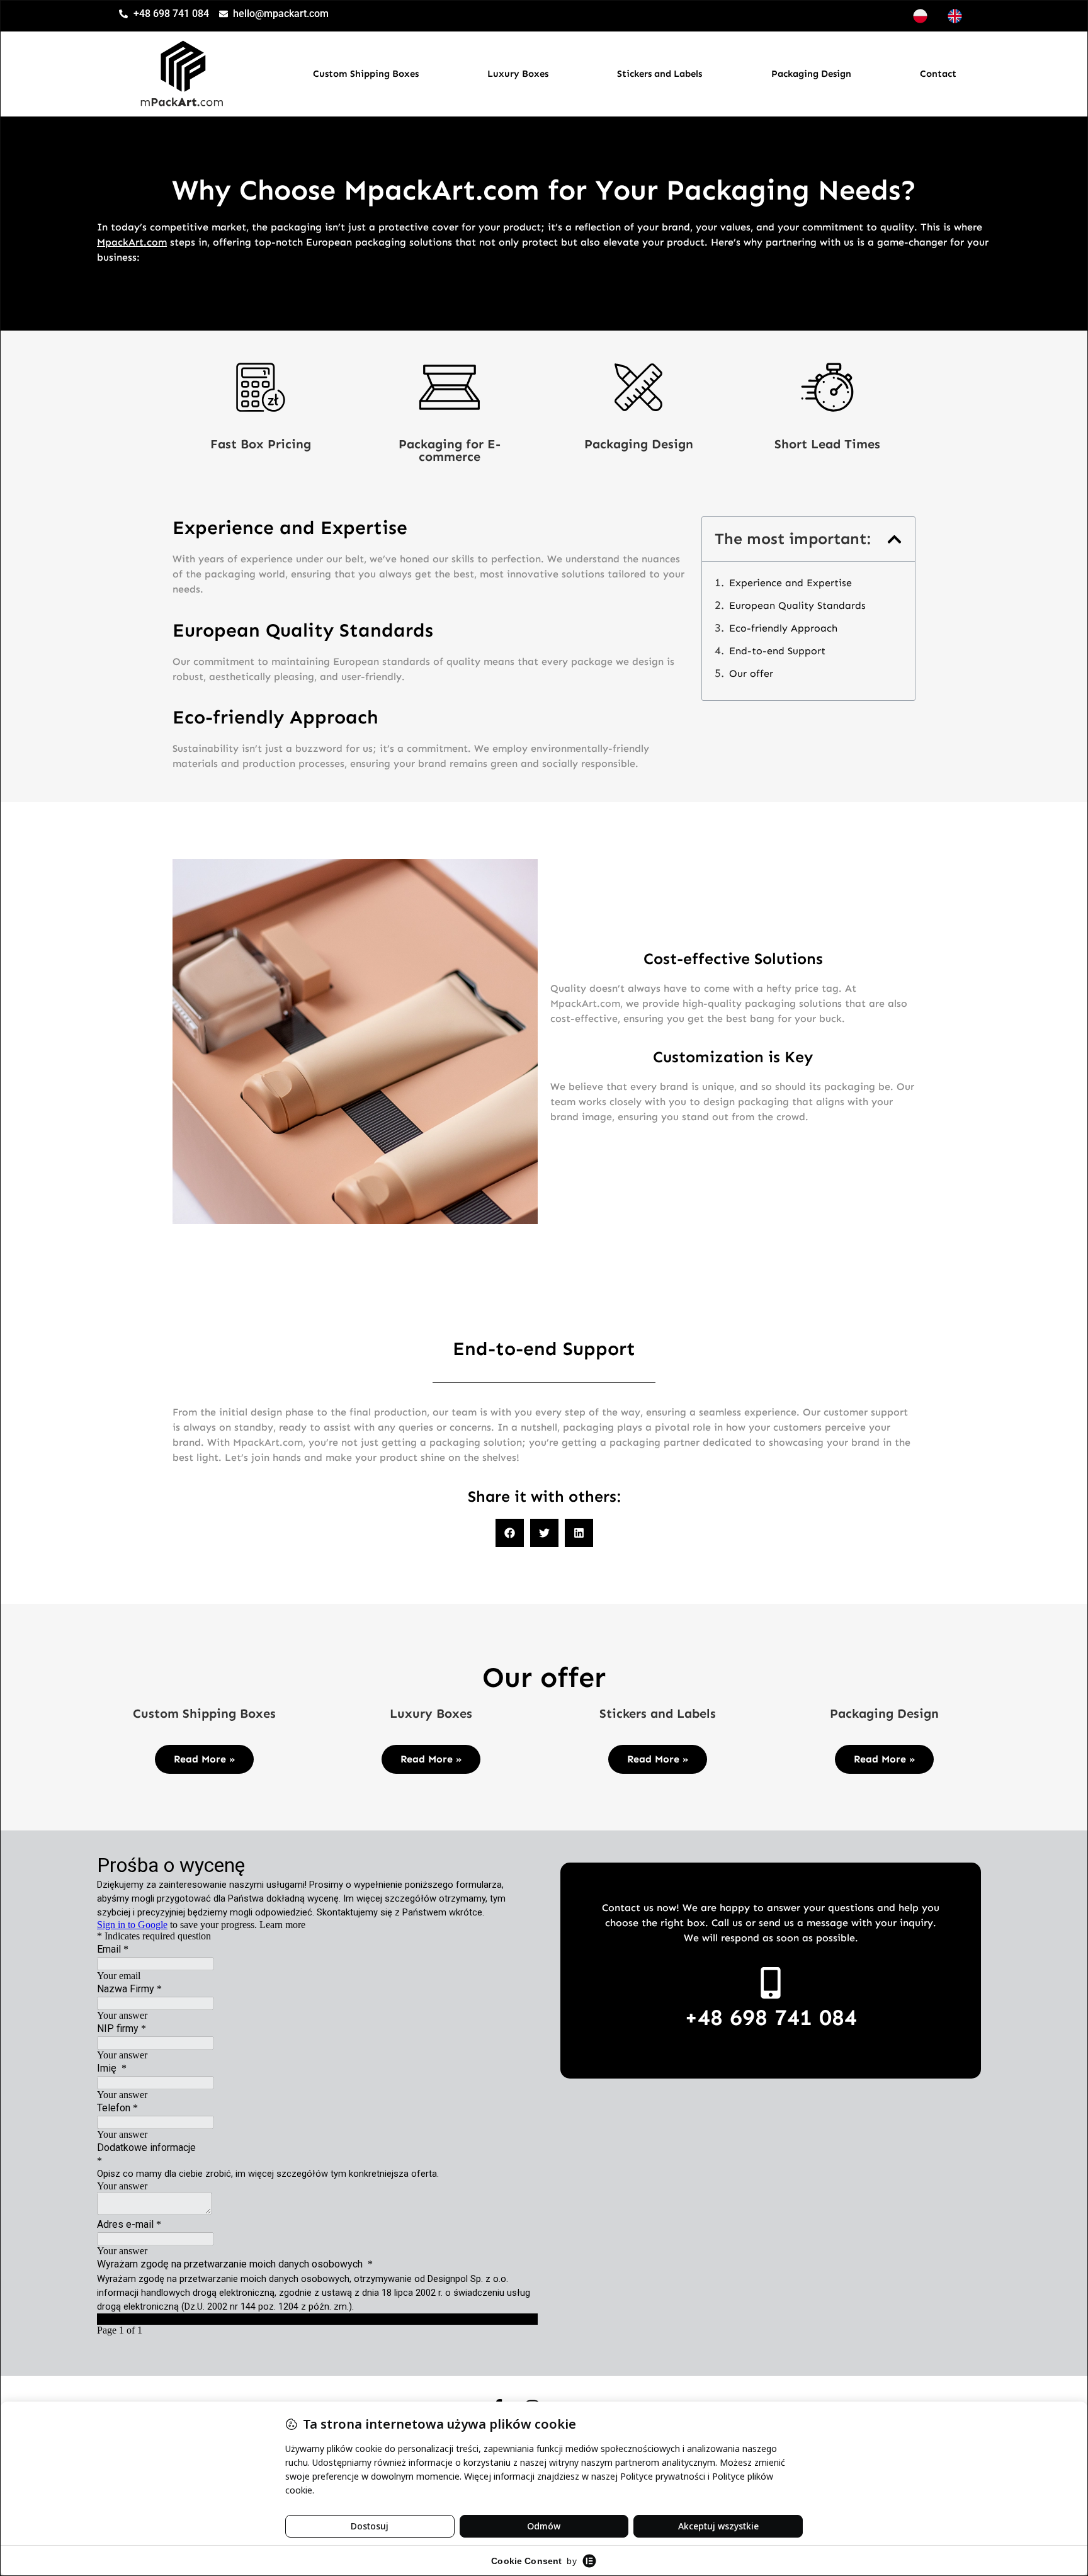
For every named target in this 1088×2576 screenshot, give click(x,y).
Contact (938, 74)
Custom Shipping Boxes (366, 74)
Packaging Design (811, 74)
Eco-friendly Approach (783, 628)
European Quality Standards (797, 605)
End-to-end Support (777, 651)
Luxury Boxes (518, 74)
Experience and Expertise (790, 583)
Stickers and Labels (660, 74)
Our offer (751, 673)
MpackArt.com (132, 242)
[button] (894, 539)
